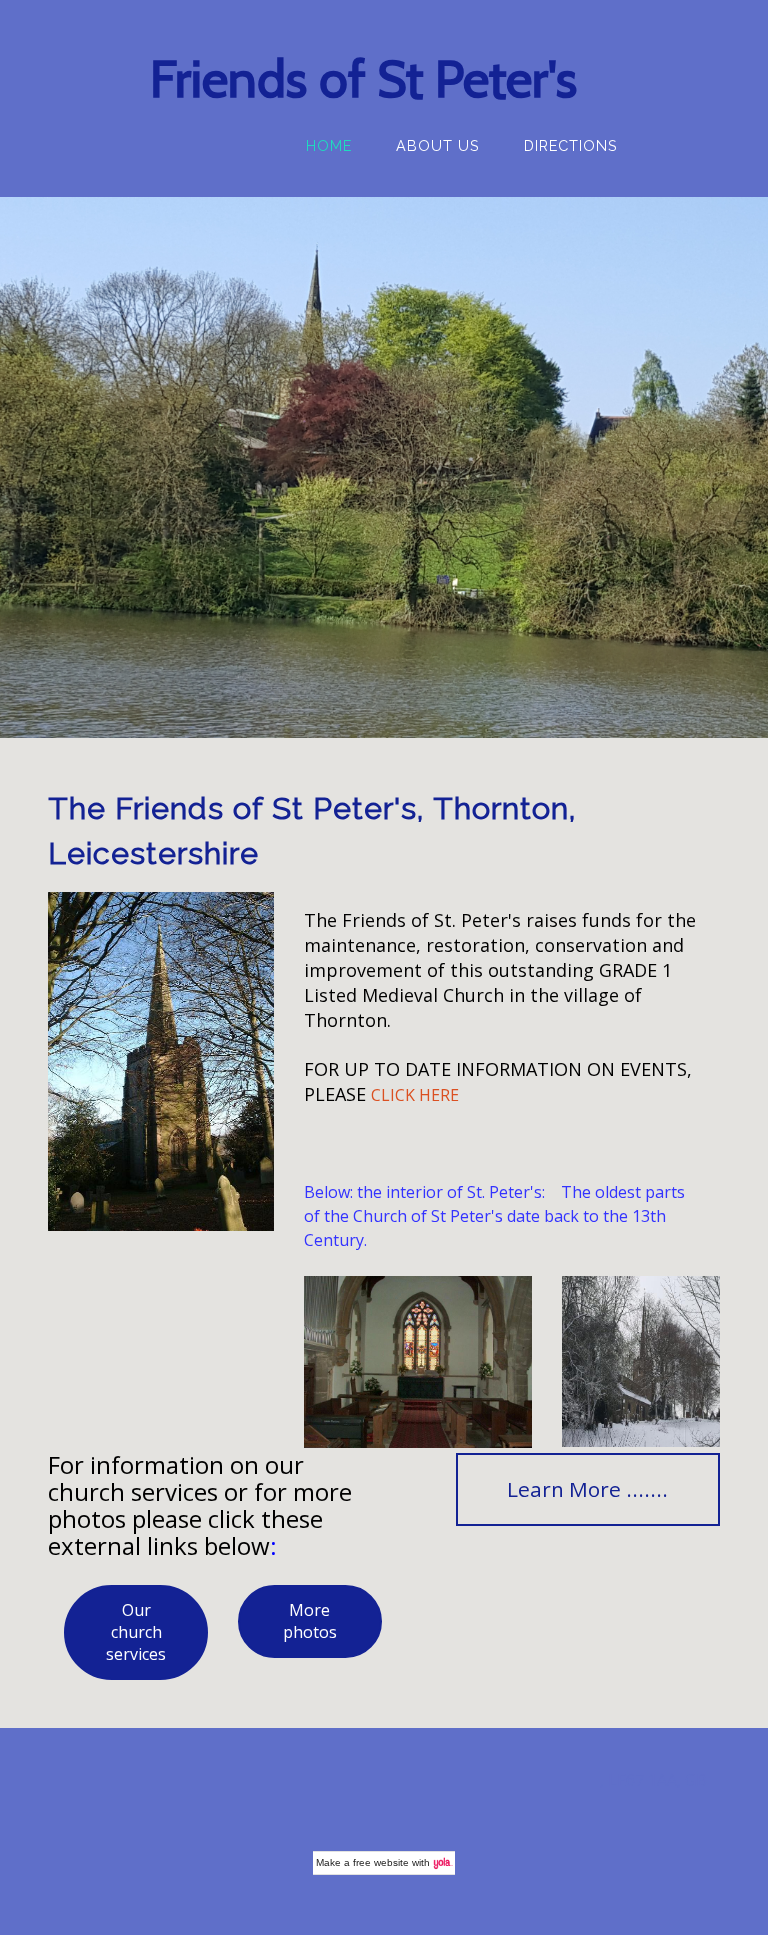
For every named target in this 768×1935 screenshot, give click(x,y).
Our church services (136, 1632)
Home (329, 145)
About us (438, 145)
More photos (310, 1621)
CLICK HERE (415, 1095)
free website (381, 1862)
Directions (571, 145)
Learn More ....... (587, 1489)
